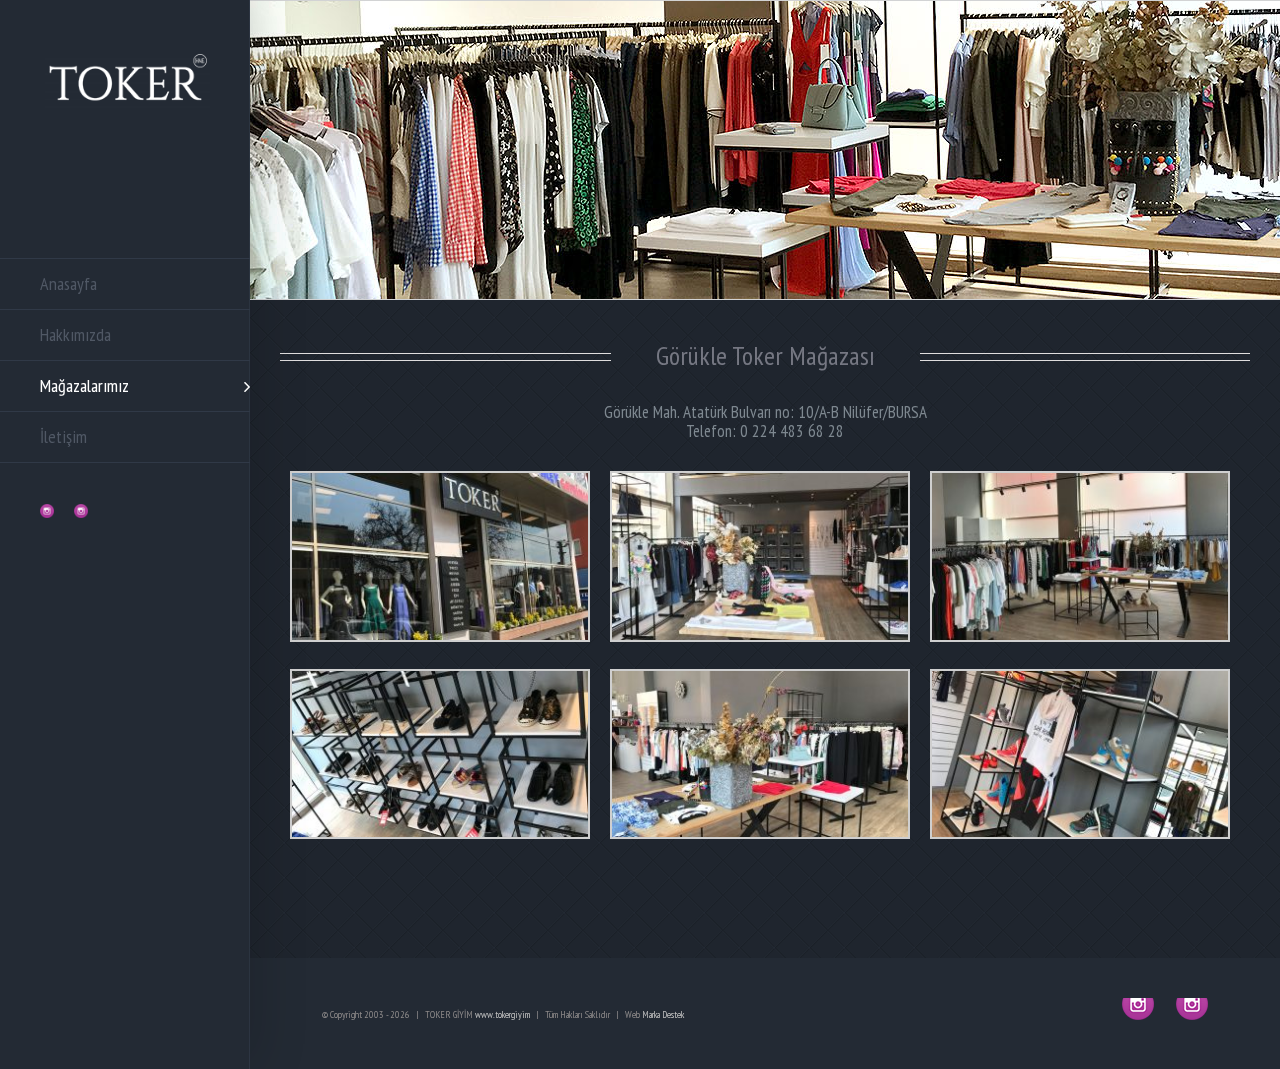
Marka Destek (663, 1014)
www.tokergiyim (502, 1014)
